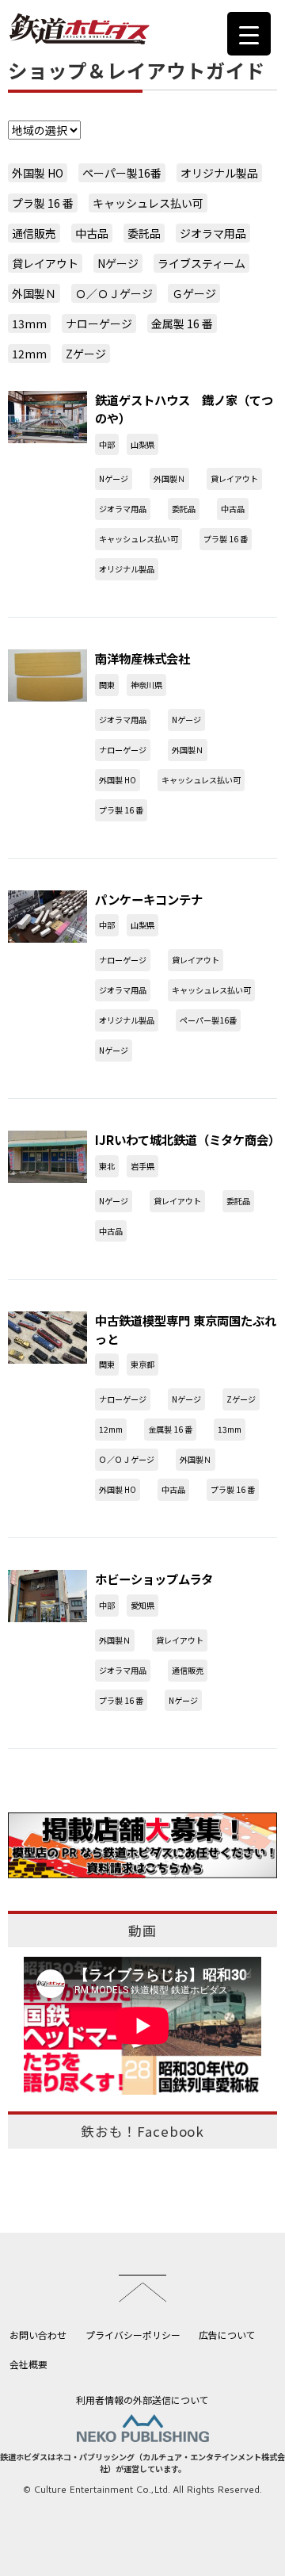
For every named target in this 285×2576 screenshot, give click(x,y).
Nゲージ (118, 263)
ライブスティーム (201, 263)
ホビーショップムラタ (154, 1579)
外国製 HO (38, 173)
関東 (107, 685)
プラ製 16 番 (43, 203)
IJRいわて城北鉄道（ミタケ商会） (188, 1139)
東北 (107, 1166)
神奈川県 (146, 685)
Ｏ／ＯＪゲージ (114, 293)
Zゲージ (86, 354)
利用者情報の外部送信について (142, 2400)
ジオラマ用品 (213, 233)
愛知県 (142, 1605)
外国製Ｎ (34, 293)
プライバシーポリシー (133, 2335)
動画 (142, 1931)
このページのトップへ (142, 2288)
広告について (227, 2335)
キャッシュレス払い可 (148, 203)
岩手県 (142, 1166)
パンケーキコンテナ (149, 899)
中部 (107, 444)
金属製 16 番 (182, 323)
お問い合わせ (38, 2335)
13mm (29, 323)
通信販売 (34, 233)
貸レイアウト (45, 263)
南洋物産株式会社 (142, 658)
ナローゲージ (99, 323)
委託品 (144, 233)
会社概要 (28, 2364)
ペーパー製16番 (122, 173)
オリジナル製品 (219, 173)
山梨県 (142, 444)
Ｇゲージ (194, 293)
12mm (29, 354)
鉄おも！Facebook (142, 2131)
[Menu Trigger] (249, 34)
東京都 (142, 1364)
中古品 (92, 233)
